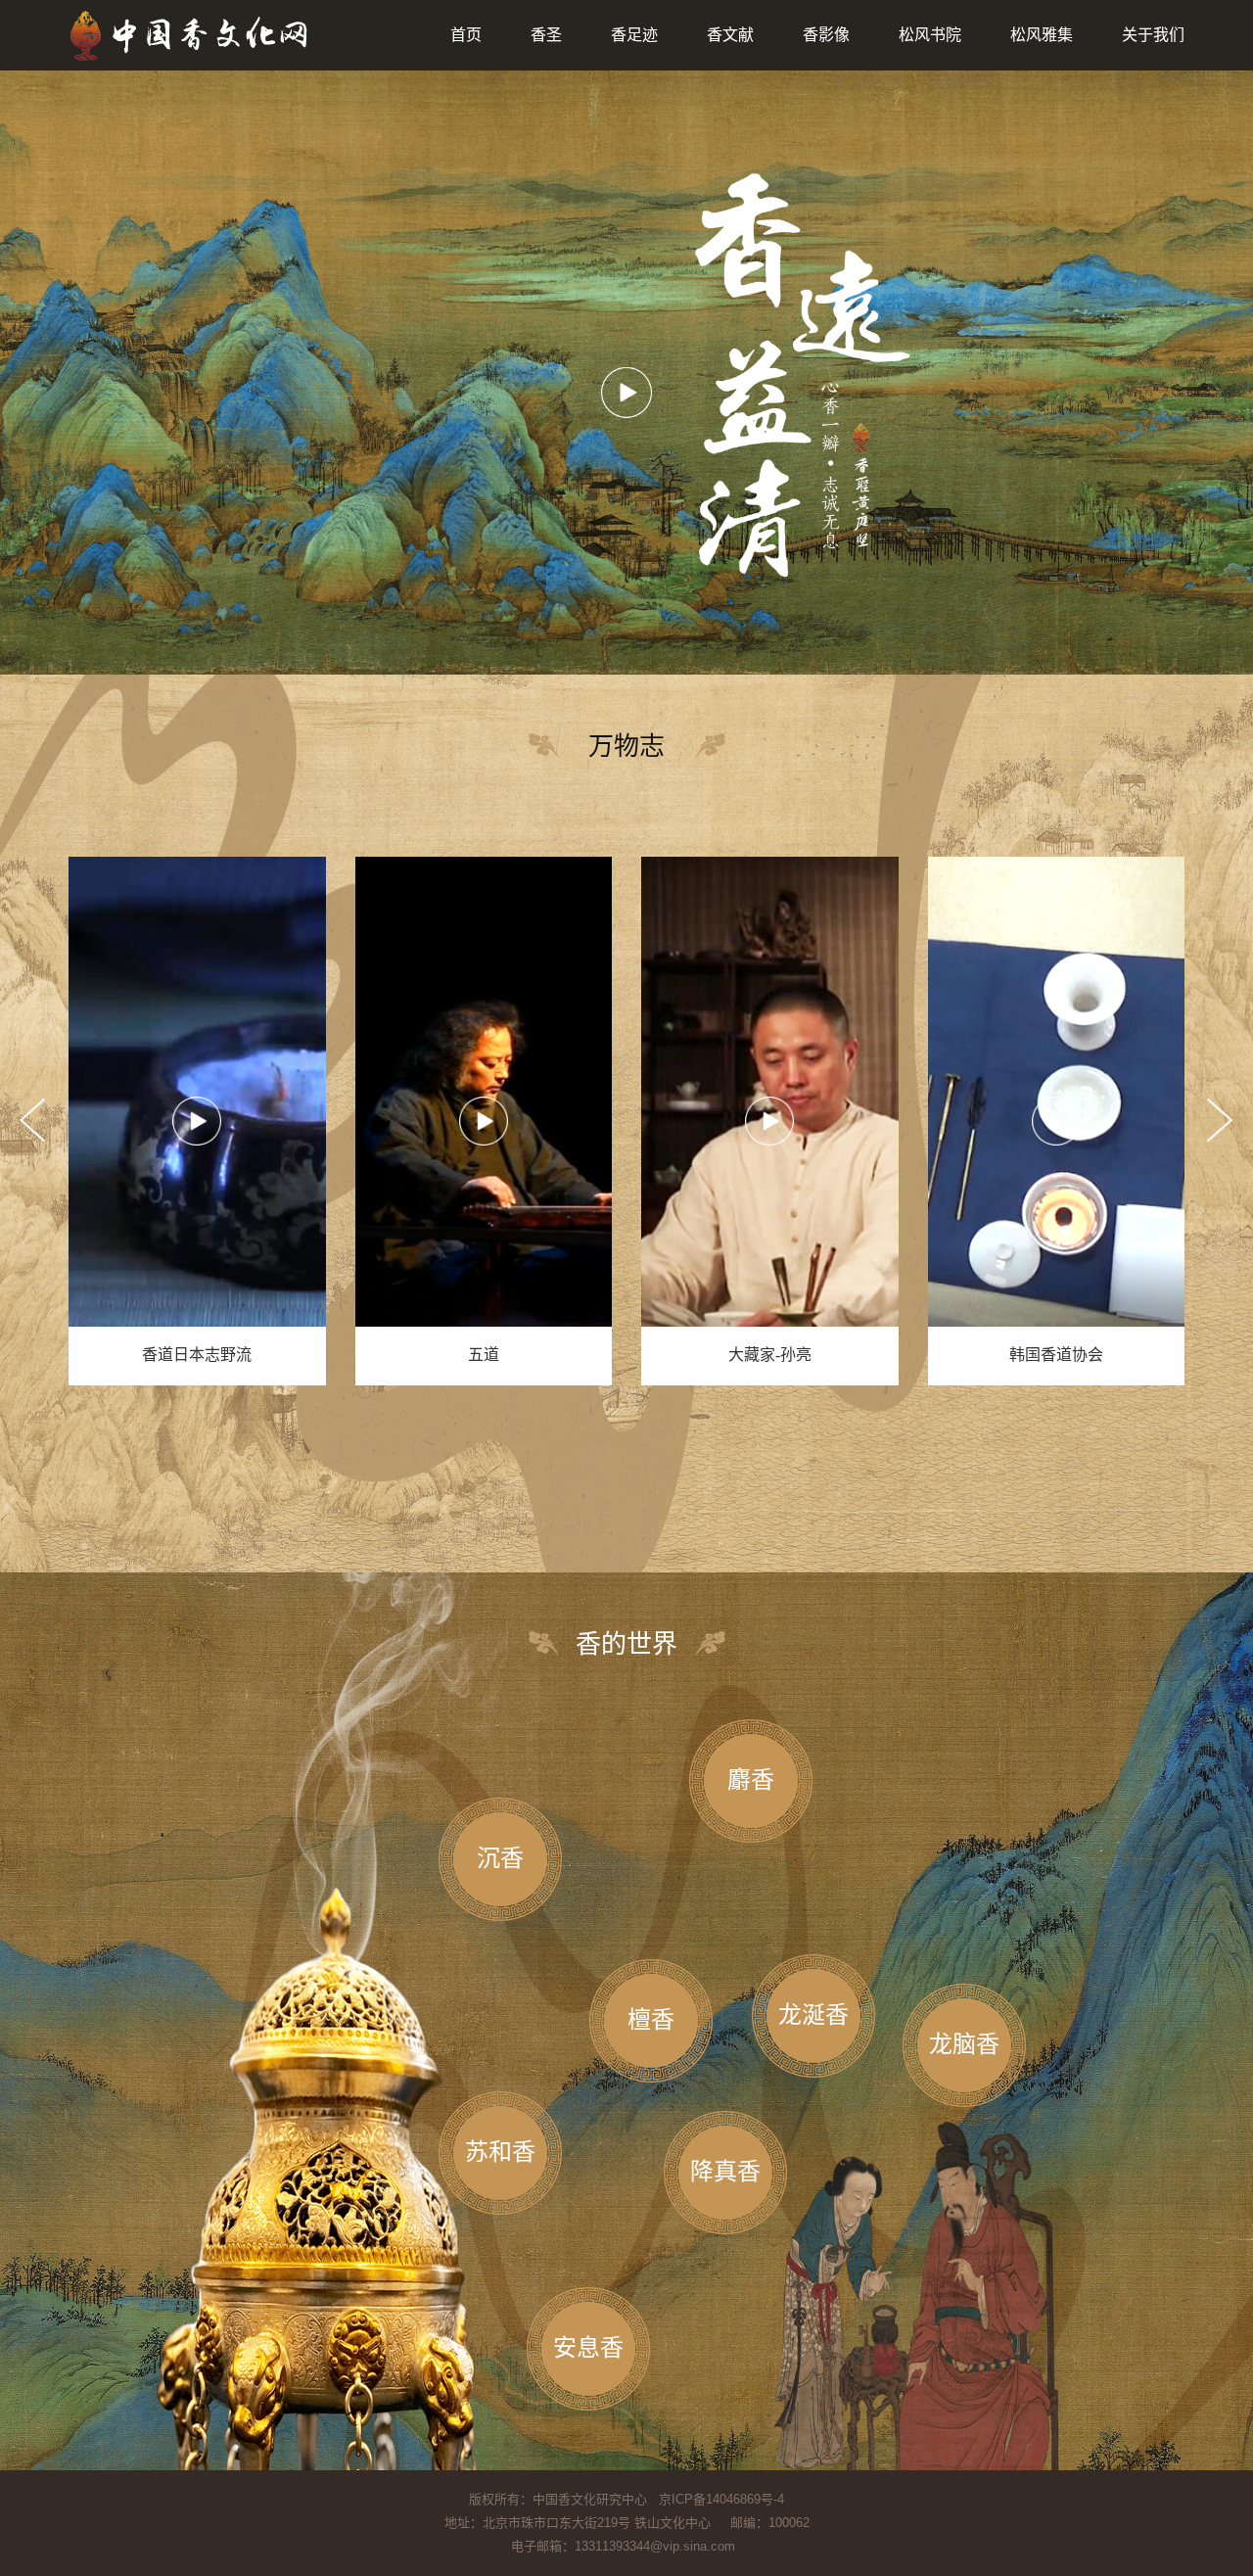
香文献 (730, 35)
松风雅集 (1042, 35)
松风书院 (930, 35)
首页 (466, 35)
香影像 (826, 35)
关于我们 (1153, 35)
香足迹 (634, 35)
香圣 (546, 35)
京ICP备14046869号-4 (721, 2499)
